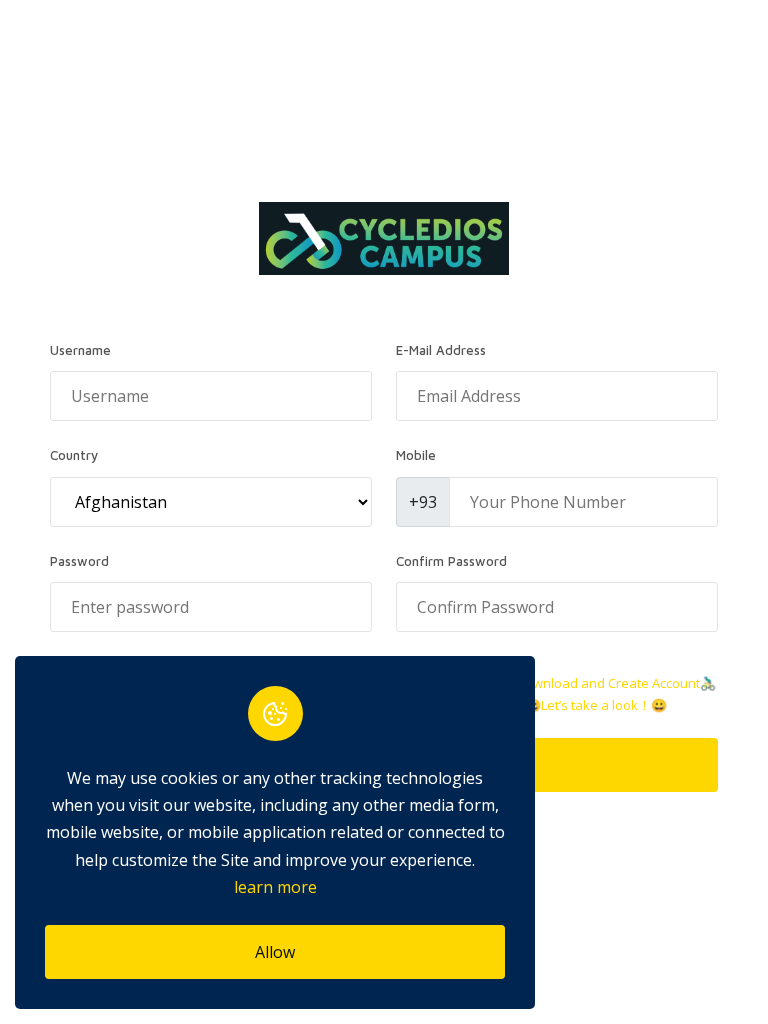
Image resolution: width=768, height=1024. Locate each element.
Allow (275, 952)
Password (79, 561)
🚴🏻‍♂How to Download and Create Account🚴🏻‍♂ (585, 683)
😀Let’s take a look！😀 (596, 705)
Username (80, 350)
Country (74, 455)
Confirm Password (451, 561)
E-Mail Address (441, 350)
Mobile (416, 455)
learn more (275, 887)
